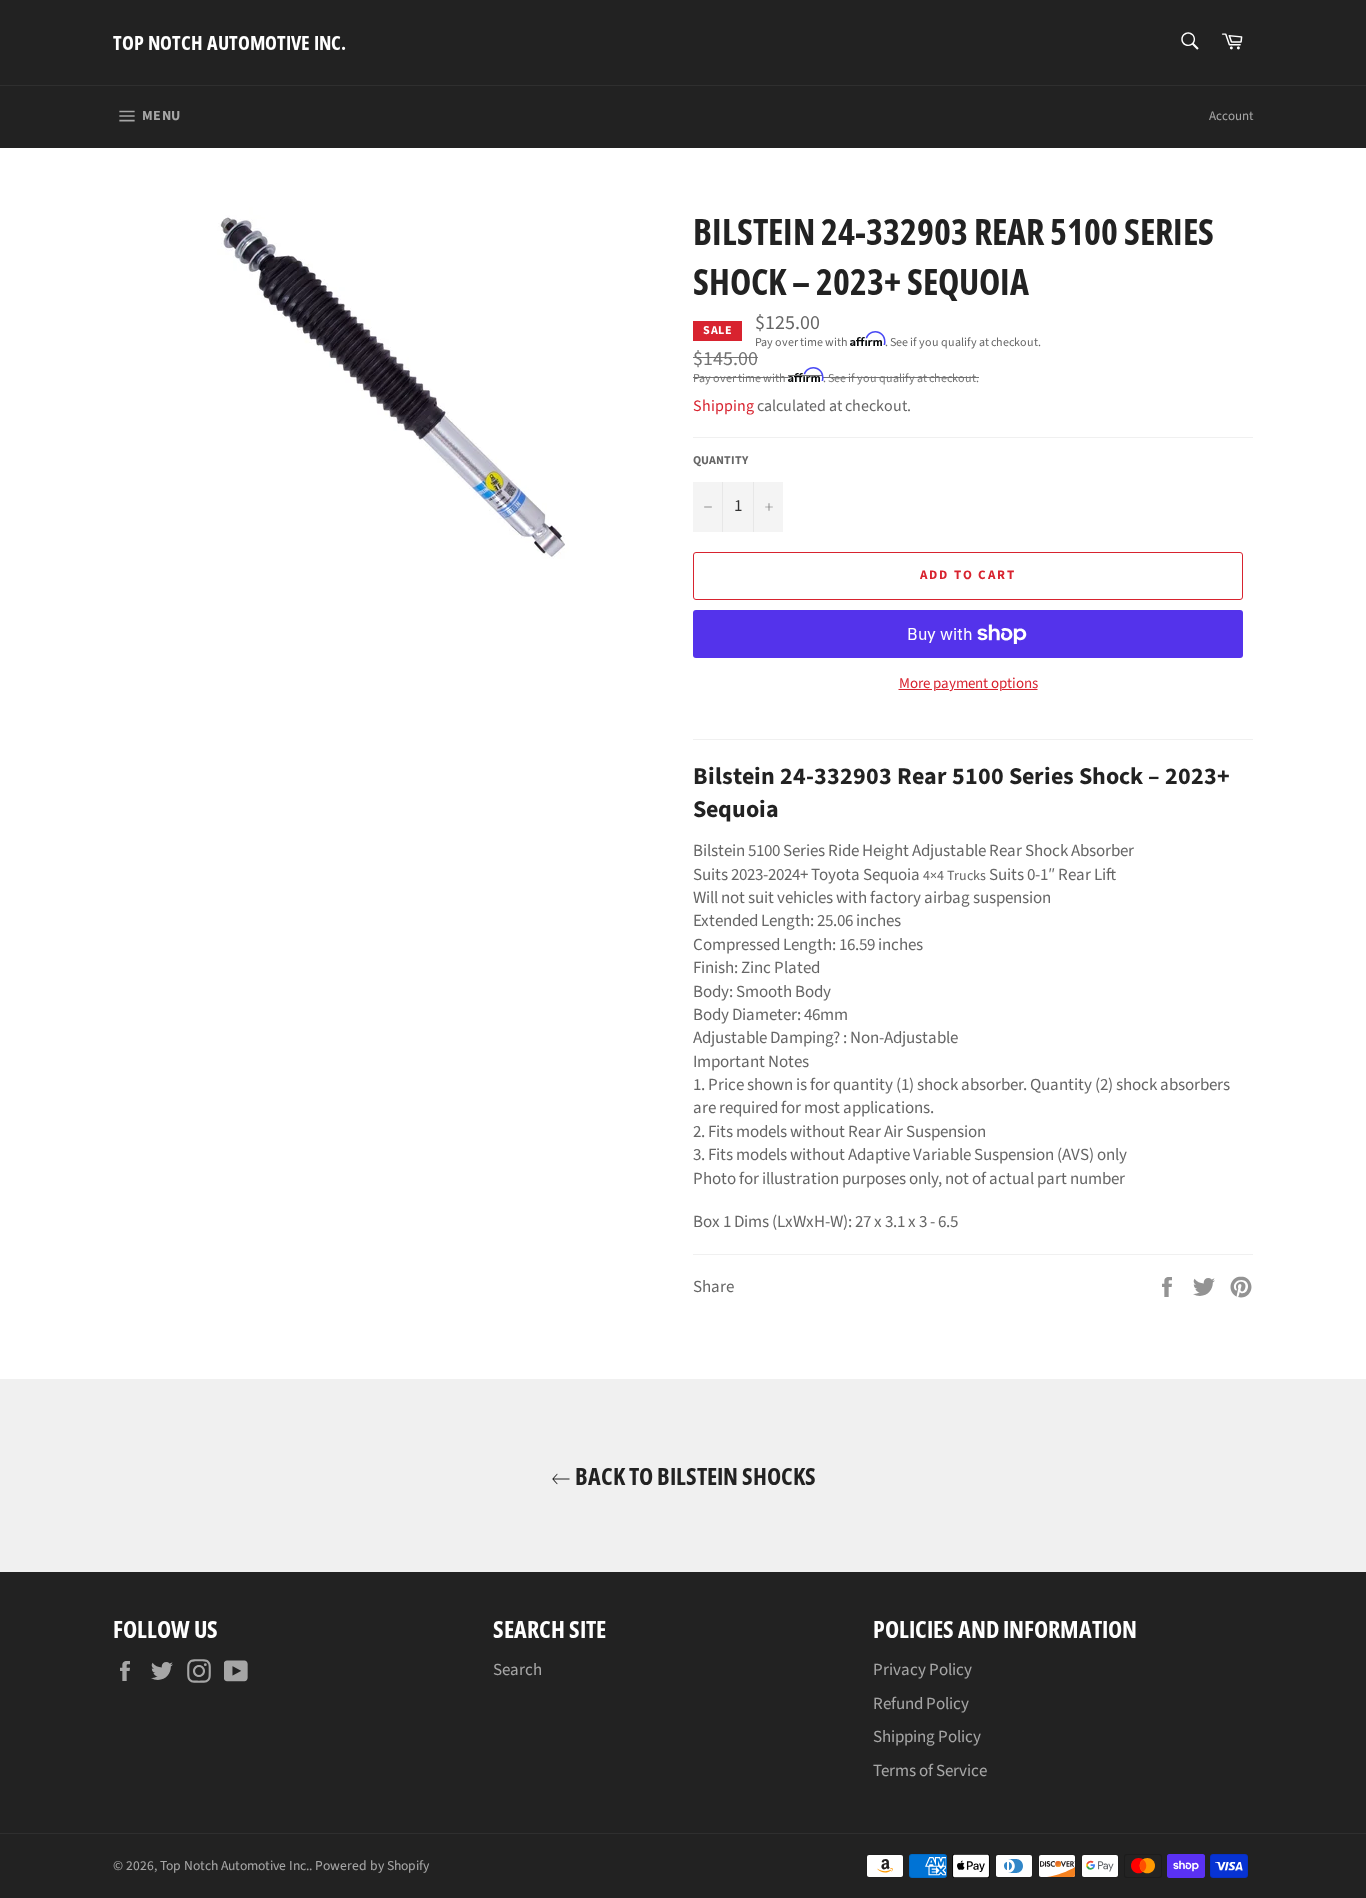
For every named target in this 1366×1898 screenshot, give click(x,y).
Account (1231, 116)
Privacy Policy (922, 1670)
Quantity (720, 461)
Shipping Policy (927, 1737)
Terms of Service (930, 1771)
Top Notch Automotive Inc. (229, 42)
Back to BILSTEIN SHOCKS (693, 1475)
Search (517, 1670)
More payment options (968, 684)
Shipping (723, 406)
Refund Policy (921, 1704)
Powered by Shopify (372, 1865)
